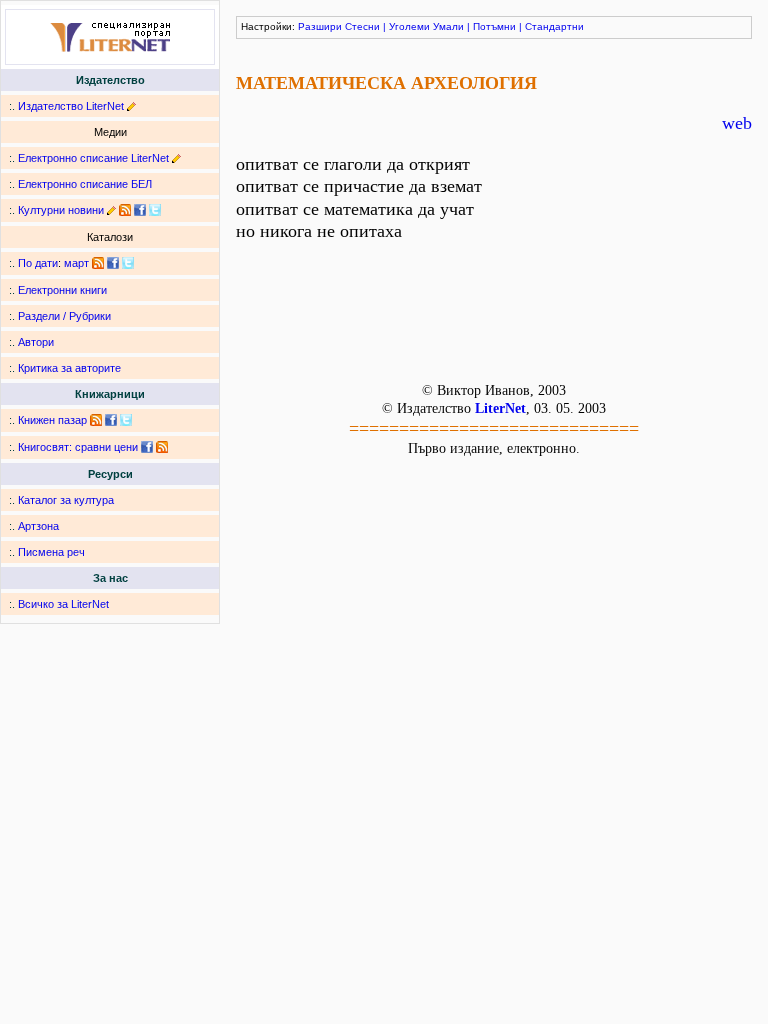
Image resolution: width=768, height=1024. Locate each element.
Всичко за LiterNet (63, 604)
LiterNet (500, 408)
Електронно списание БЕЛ (85, 184)
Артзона (38, 526)
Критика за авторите (69, 368)
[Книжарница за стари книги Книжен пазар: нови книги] (96, 420)
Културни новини (61, 210)
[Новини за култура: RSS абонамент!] (125, 210)
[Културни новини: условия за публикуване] (111, 210)
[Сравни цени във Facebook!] (147, 447)
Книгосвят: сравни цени (78, 447)
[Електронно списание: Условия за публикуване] (176, 158)
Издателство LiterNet (71, 106)
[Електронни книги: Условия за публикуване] (131, 106)
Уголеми (409, 26)
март (76, 263)
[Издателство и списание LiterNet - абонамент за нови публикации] (98, 263)
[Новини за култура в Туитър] (155, 210)
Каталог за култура (66, 500)
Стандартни (554, 26)
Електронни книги (62, 290)
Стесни (362, 26)
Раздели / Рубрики (64, 316)
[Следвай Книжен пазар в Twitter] (126, 420)
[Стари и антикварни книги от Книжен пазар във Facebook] (111, 420)
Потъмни (494, 26)
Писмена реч (51, 552)
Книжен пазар (52, 420)
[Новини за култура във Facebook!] (140, 210)
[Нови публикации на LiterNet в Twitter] (128, 263)
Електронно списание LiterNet (93, 158)
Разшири (320, 26)
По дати (38, 263)
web (737, 123)
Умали (448, 26)
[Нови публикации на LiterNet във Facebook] (113, 263)
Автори (36, 342)
